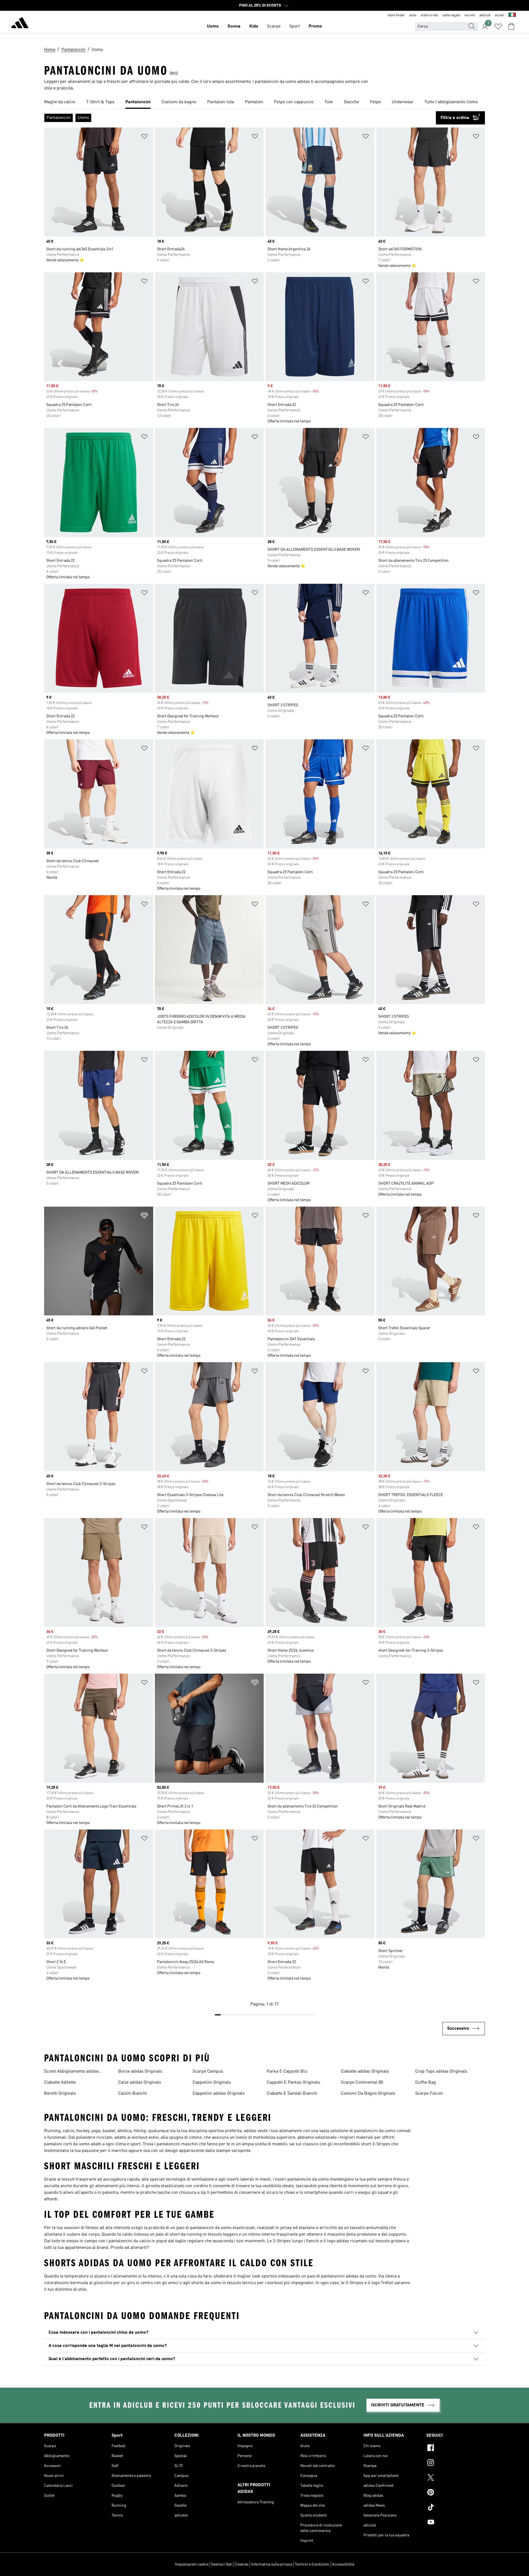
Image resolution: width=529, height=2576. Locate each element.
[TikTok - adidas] (456, 2508)
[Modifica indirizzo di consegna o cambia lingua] (512, 15)
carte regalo (451, 15)
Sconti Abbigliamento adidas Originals (71, 2072)
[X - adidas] (456, 2478)
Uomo (213, 26)
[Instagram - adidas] (456, 2463)
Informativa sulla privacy (272, 2564)
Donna (234, 26)
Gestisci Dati (222, 2564)
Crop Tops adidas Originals (441, 2072)
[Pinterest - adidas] (456, 2493)
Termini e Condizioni (312, 2564)
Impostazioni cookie (192, 2564)
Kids (254, 26)
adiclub (485, 15)
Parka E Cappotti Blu (287, 2072)
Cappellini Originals (212, 2083)
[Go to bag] (511, 26)
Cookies (242, 2564)
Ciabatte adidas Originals (365, 2072)
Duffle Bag (426, 2083)
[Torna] (20, 24)
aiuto (413, 15)
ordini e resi (429, 15)
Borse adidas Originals (140, 2072)
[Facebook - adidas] (456, 2449)
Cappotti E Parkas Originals (293, 2083)
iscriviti (470, 15)
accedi (500, 15)
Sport (295, 26)
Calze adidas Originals (140, 2083)
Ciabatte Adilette (60, 2083)
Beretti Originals (60, 2094)
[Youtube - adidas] (456, 2523)
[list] (264, 102)
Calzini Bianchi (133, 2094)
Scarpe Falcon (429, 2094)
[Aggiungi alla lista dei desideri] (144, 137)
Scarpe (274, 26)
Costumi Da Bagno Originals (368, 2094)
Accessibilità (343, 2564)
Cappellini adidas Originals (219, 2094)
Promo (315, 26)
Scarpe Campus (208, 2072)
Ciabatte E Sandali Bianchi (292, 2094)
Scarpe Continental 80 (362, 2083)
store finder (396, 15)
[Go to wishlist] (498, 26)
